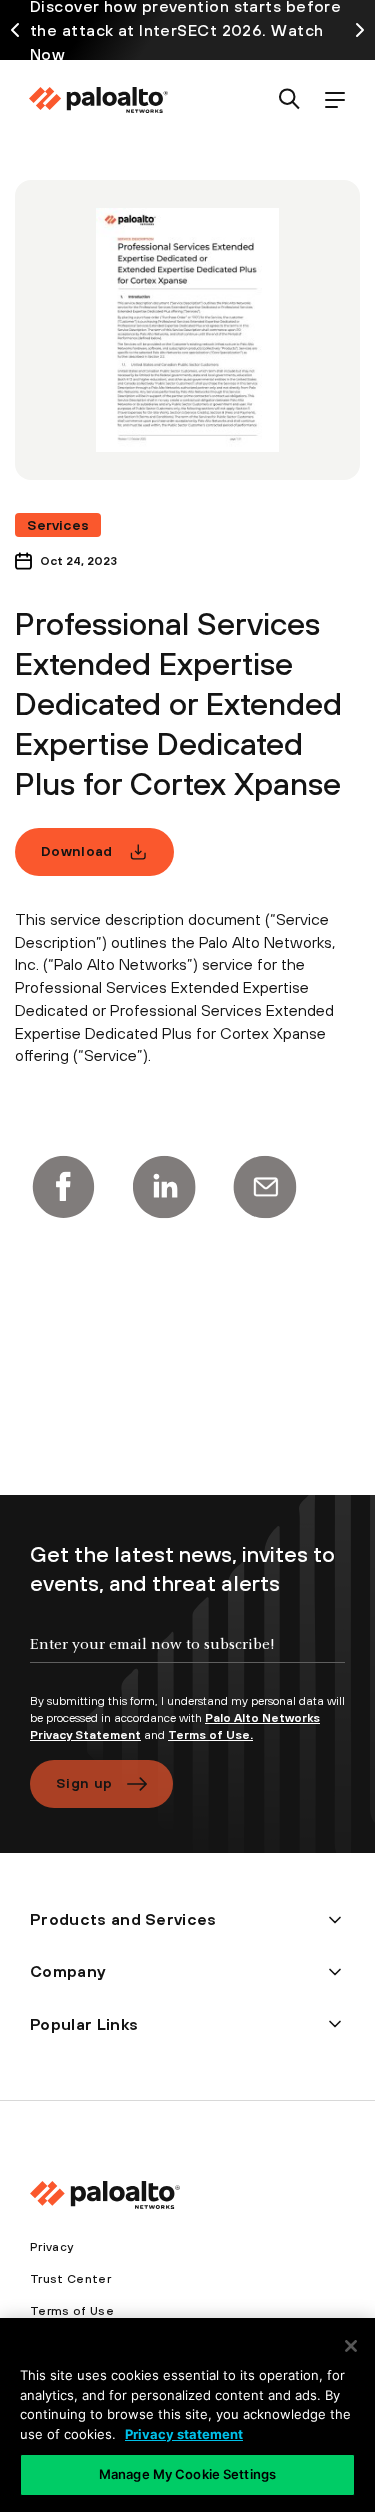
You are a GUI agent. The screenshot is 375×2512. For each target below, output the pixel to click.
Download (77, 851)
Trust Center (70, 2279)
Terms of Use (72, 2311)
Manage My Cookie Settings (187, 2474)
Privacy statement (184, 2434)
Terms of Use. (210, 1735)
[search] (289, 100)
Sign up (84, 1783)
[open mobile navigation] (334, 100)
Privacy (51, 2247)
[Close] (351, 2346)
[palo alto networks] (98, 100)
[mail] (265, 1187)
